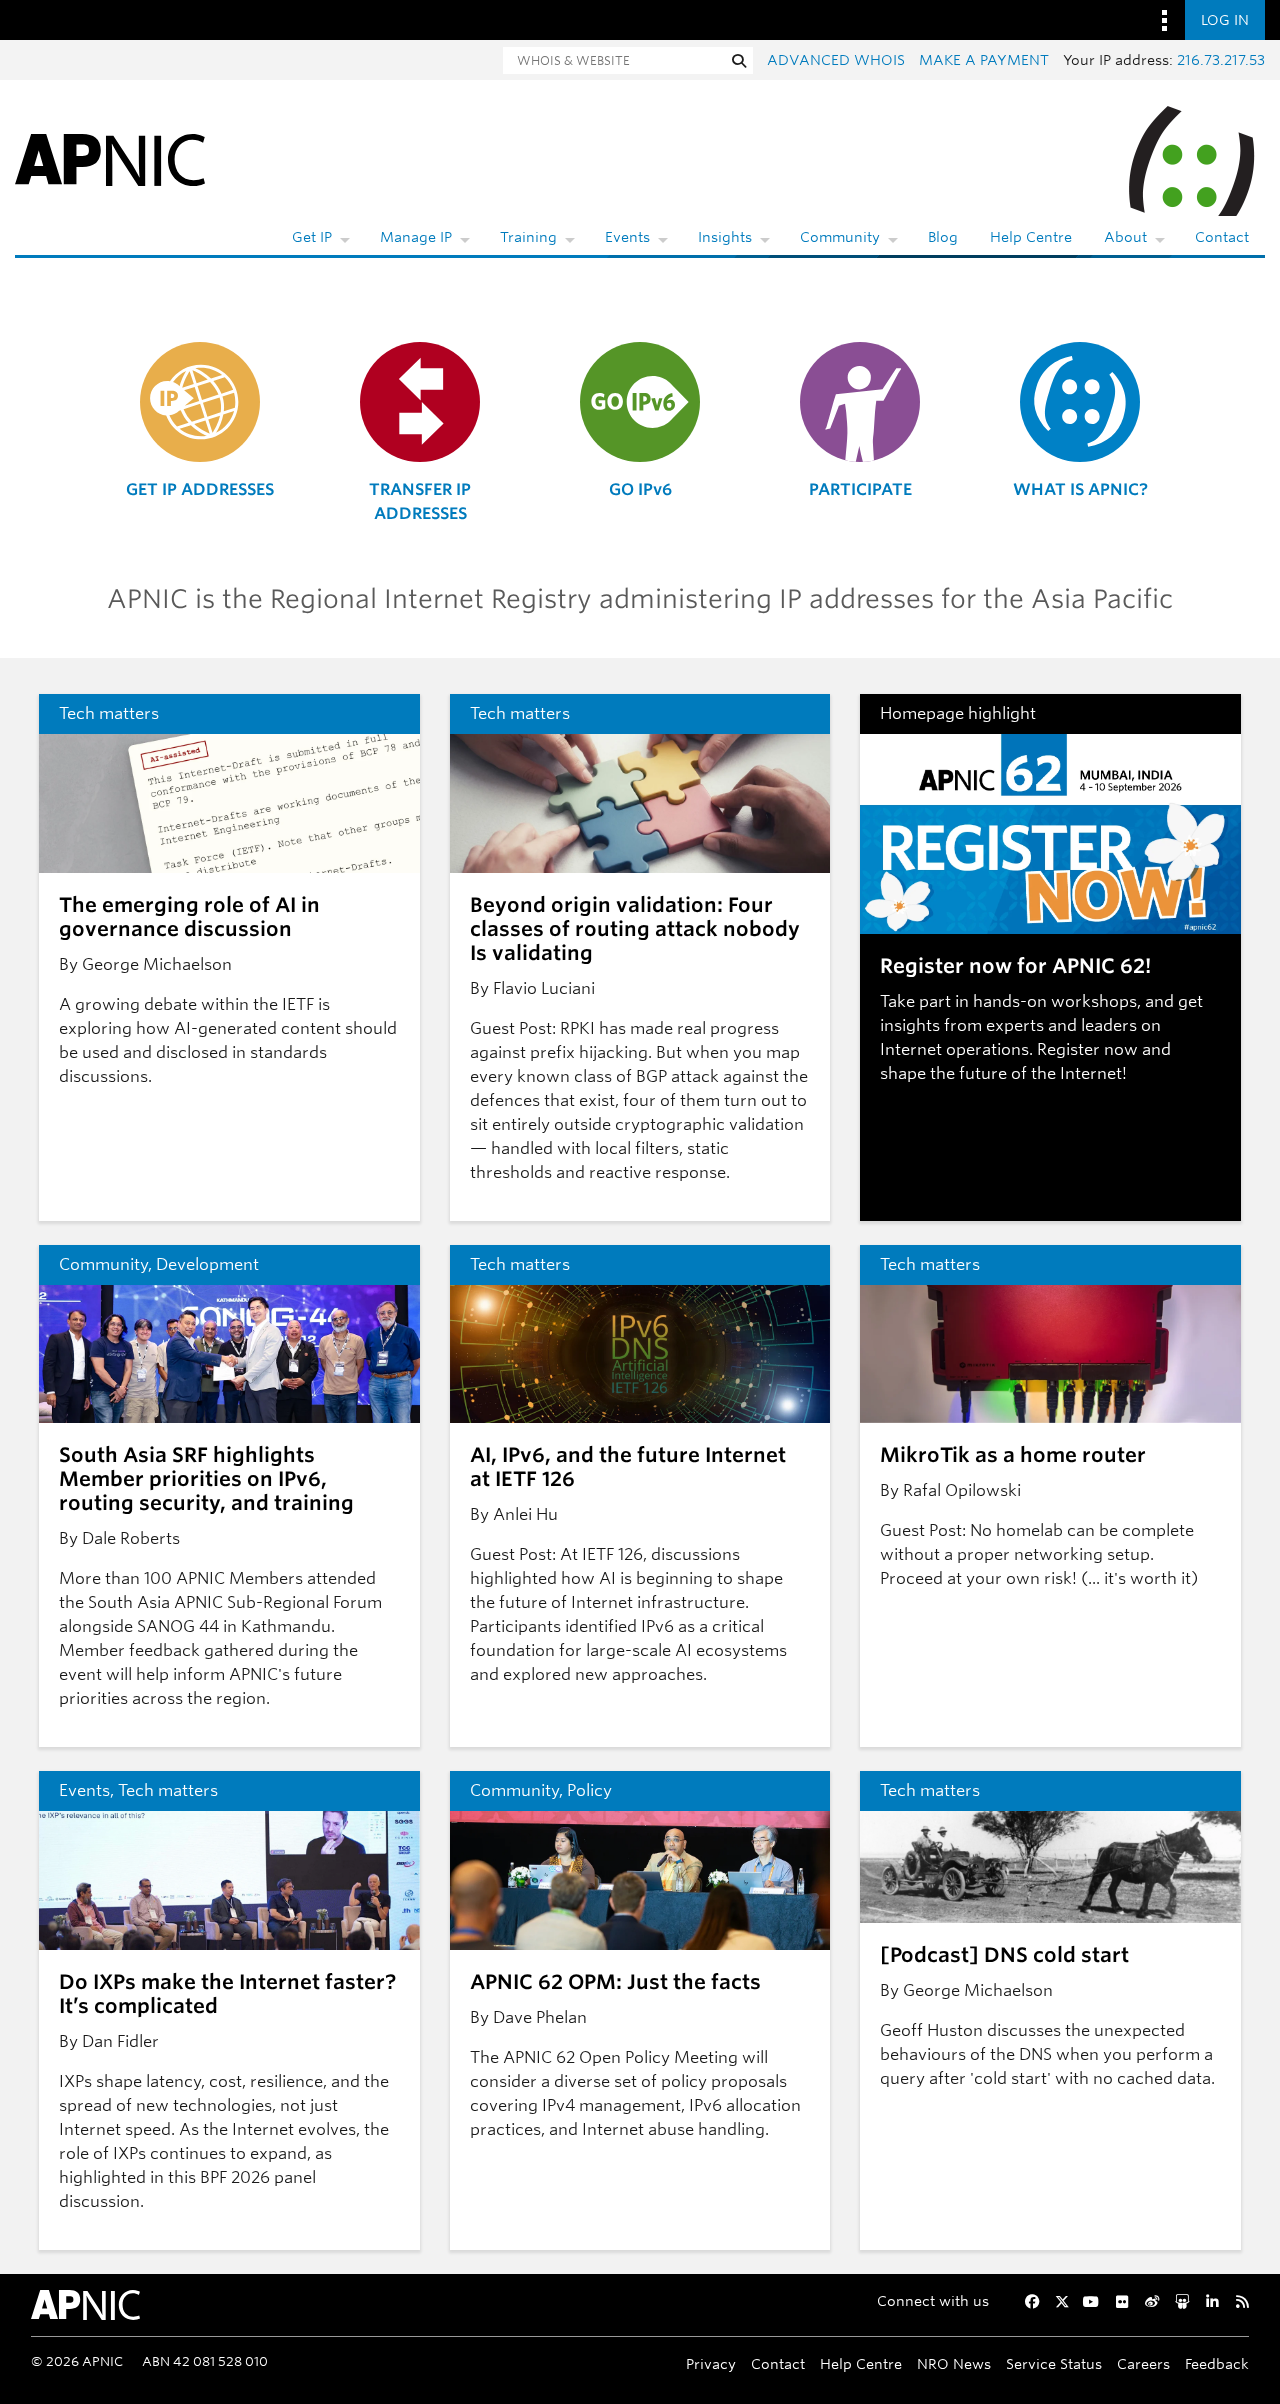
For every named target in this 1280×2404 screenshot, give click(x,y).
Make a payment (984, 60)
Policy (589, 1790)
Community (840, 237)
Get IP (312, 237)
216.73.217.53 (1221, 60)
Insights (725, 237)
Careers (1143, 2363)
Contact (1222, 237)
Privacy (711, 2363)
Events (627, 237)
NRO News (954, 2363)
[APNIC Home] (110, 158)
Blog (943, 237)
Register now (1087, 1049)
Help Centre (1031, 237)
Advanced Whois (836, 60)
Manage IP (416, 237)
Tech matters (109, 713)
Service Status (1054, 2363)
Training (528, 237)
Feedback (1217, 2363)
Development (207, 1264)
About (1125, 237)
